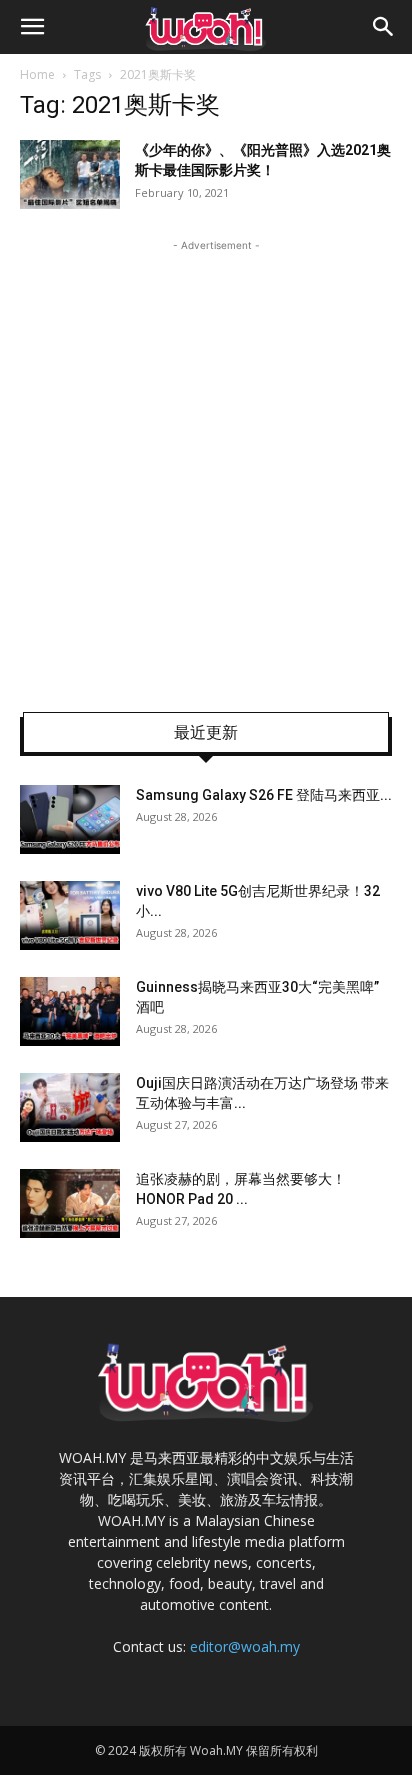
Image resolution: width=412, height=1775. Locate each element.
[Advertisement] (206, 462)
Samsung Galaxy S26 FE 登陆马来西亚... (264, 795)
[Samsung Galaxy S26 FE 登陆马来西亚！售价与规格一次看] (70, 819)
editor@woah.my (245, 1646)
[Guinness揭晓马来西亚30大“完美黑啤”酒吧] (70, 1011)
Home (37, 74)
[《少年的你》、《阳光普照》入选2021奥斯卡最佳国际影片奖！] (70, 174)
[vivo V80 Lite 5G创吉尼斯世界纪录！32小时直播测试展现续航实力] (70, 915)
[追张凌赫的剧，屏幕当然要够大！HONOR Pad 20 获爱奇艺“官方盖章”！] (70, 1203)
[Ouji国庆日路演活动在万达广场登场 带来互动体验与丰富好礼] (70, 1107)
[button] (32, 27)
